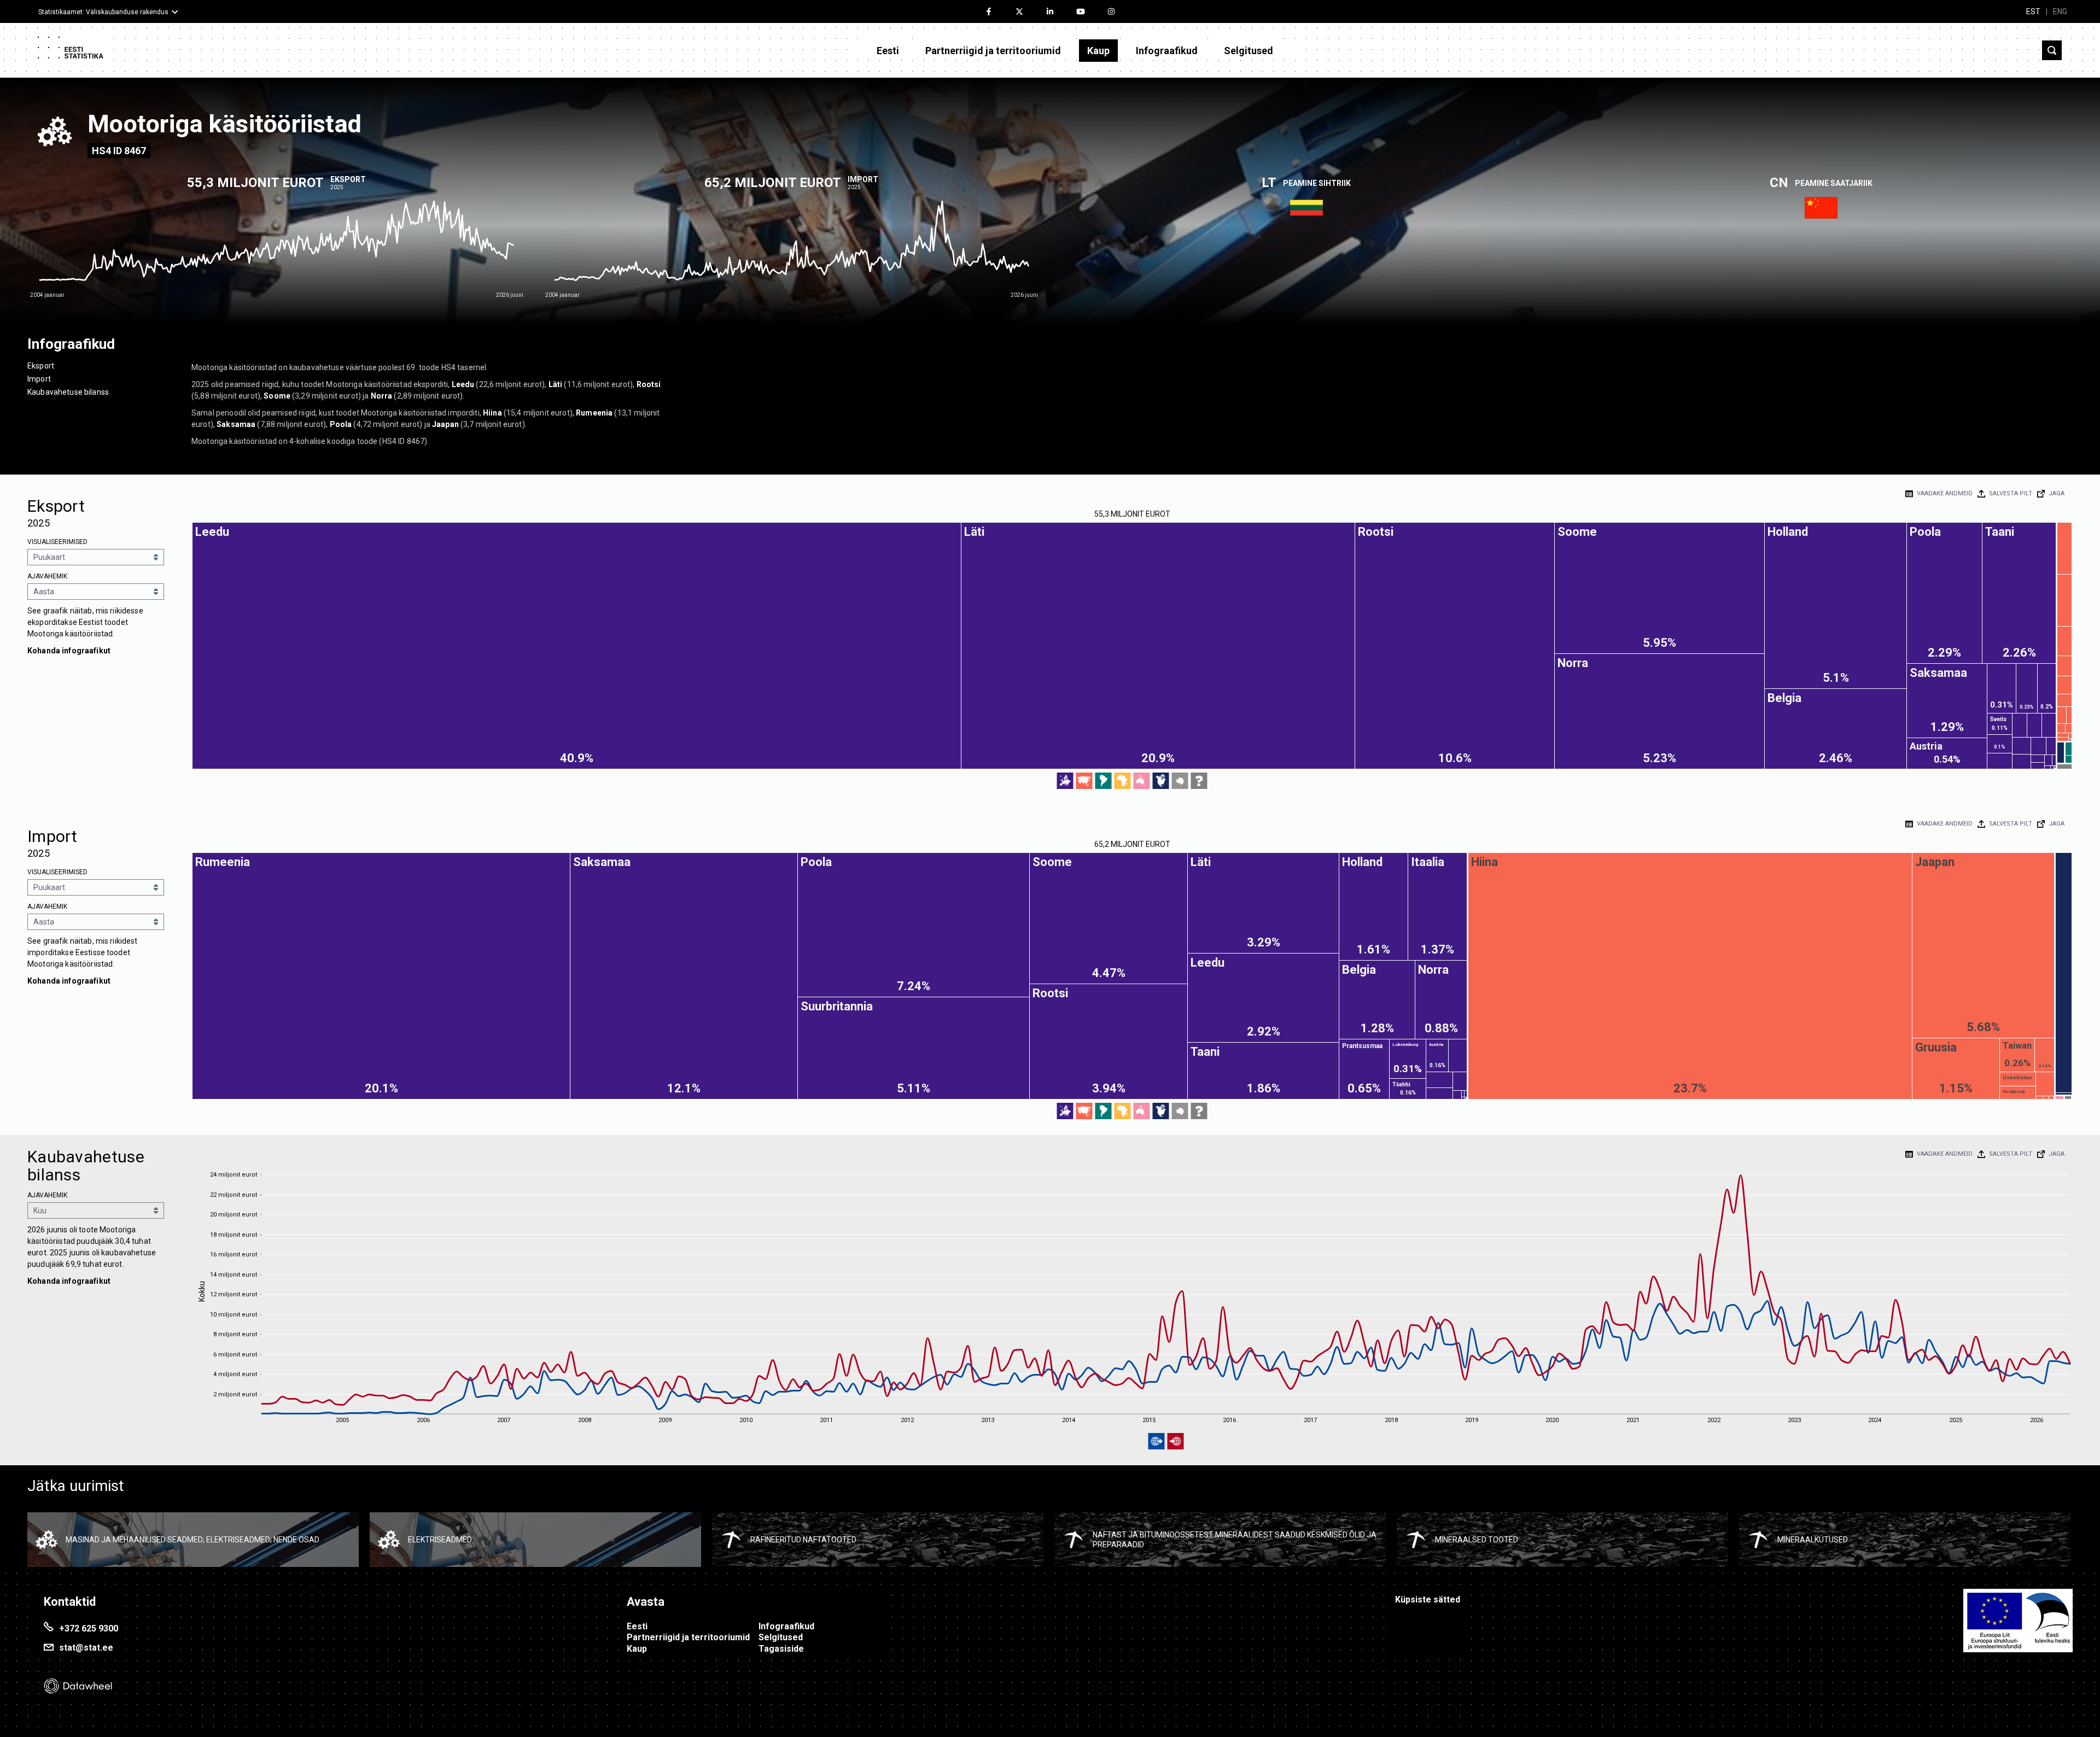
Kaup (1098, 51)
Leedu (463, 384)
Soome (277, 396)
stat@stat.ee (86, 1648)
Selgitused (1249, 51)
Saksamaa (236, 424)
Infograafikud (1167, 51)
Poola (341, 424)
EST (2033, 11)
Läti (556, 384)
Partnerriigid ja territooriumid (993, 51)
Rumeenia (594, 413)
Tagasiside (781, 1649)
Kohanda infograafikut (69, 651)
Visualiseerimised (57, 542)
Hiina (492, 413)
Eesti (888, 51)
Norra (382, 396)
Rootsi (649, 384)
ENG (2060, 11)
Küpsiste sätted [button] (1428, 1599)
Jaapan (445, 424)
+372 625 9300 (89, 1628)
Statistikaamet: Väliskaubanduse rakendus (103, 12)
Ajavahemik (47, 576)
